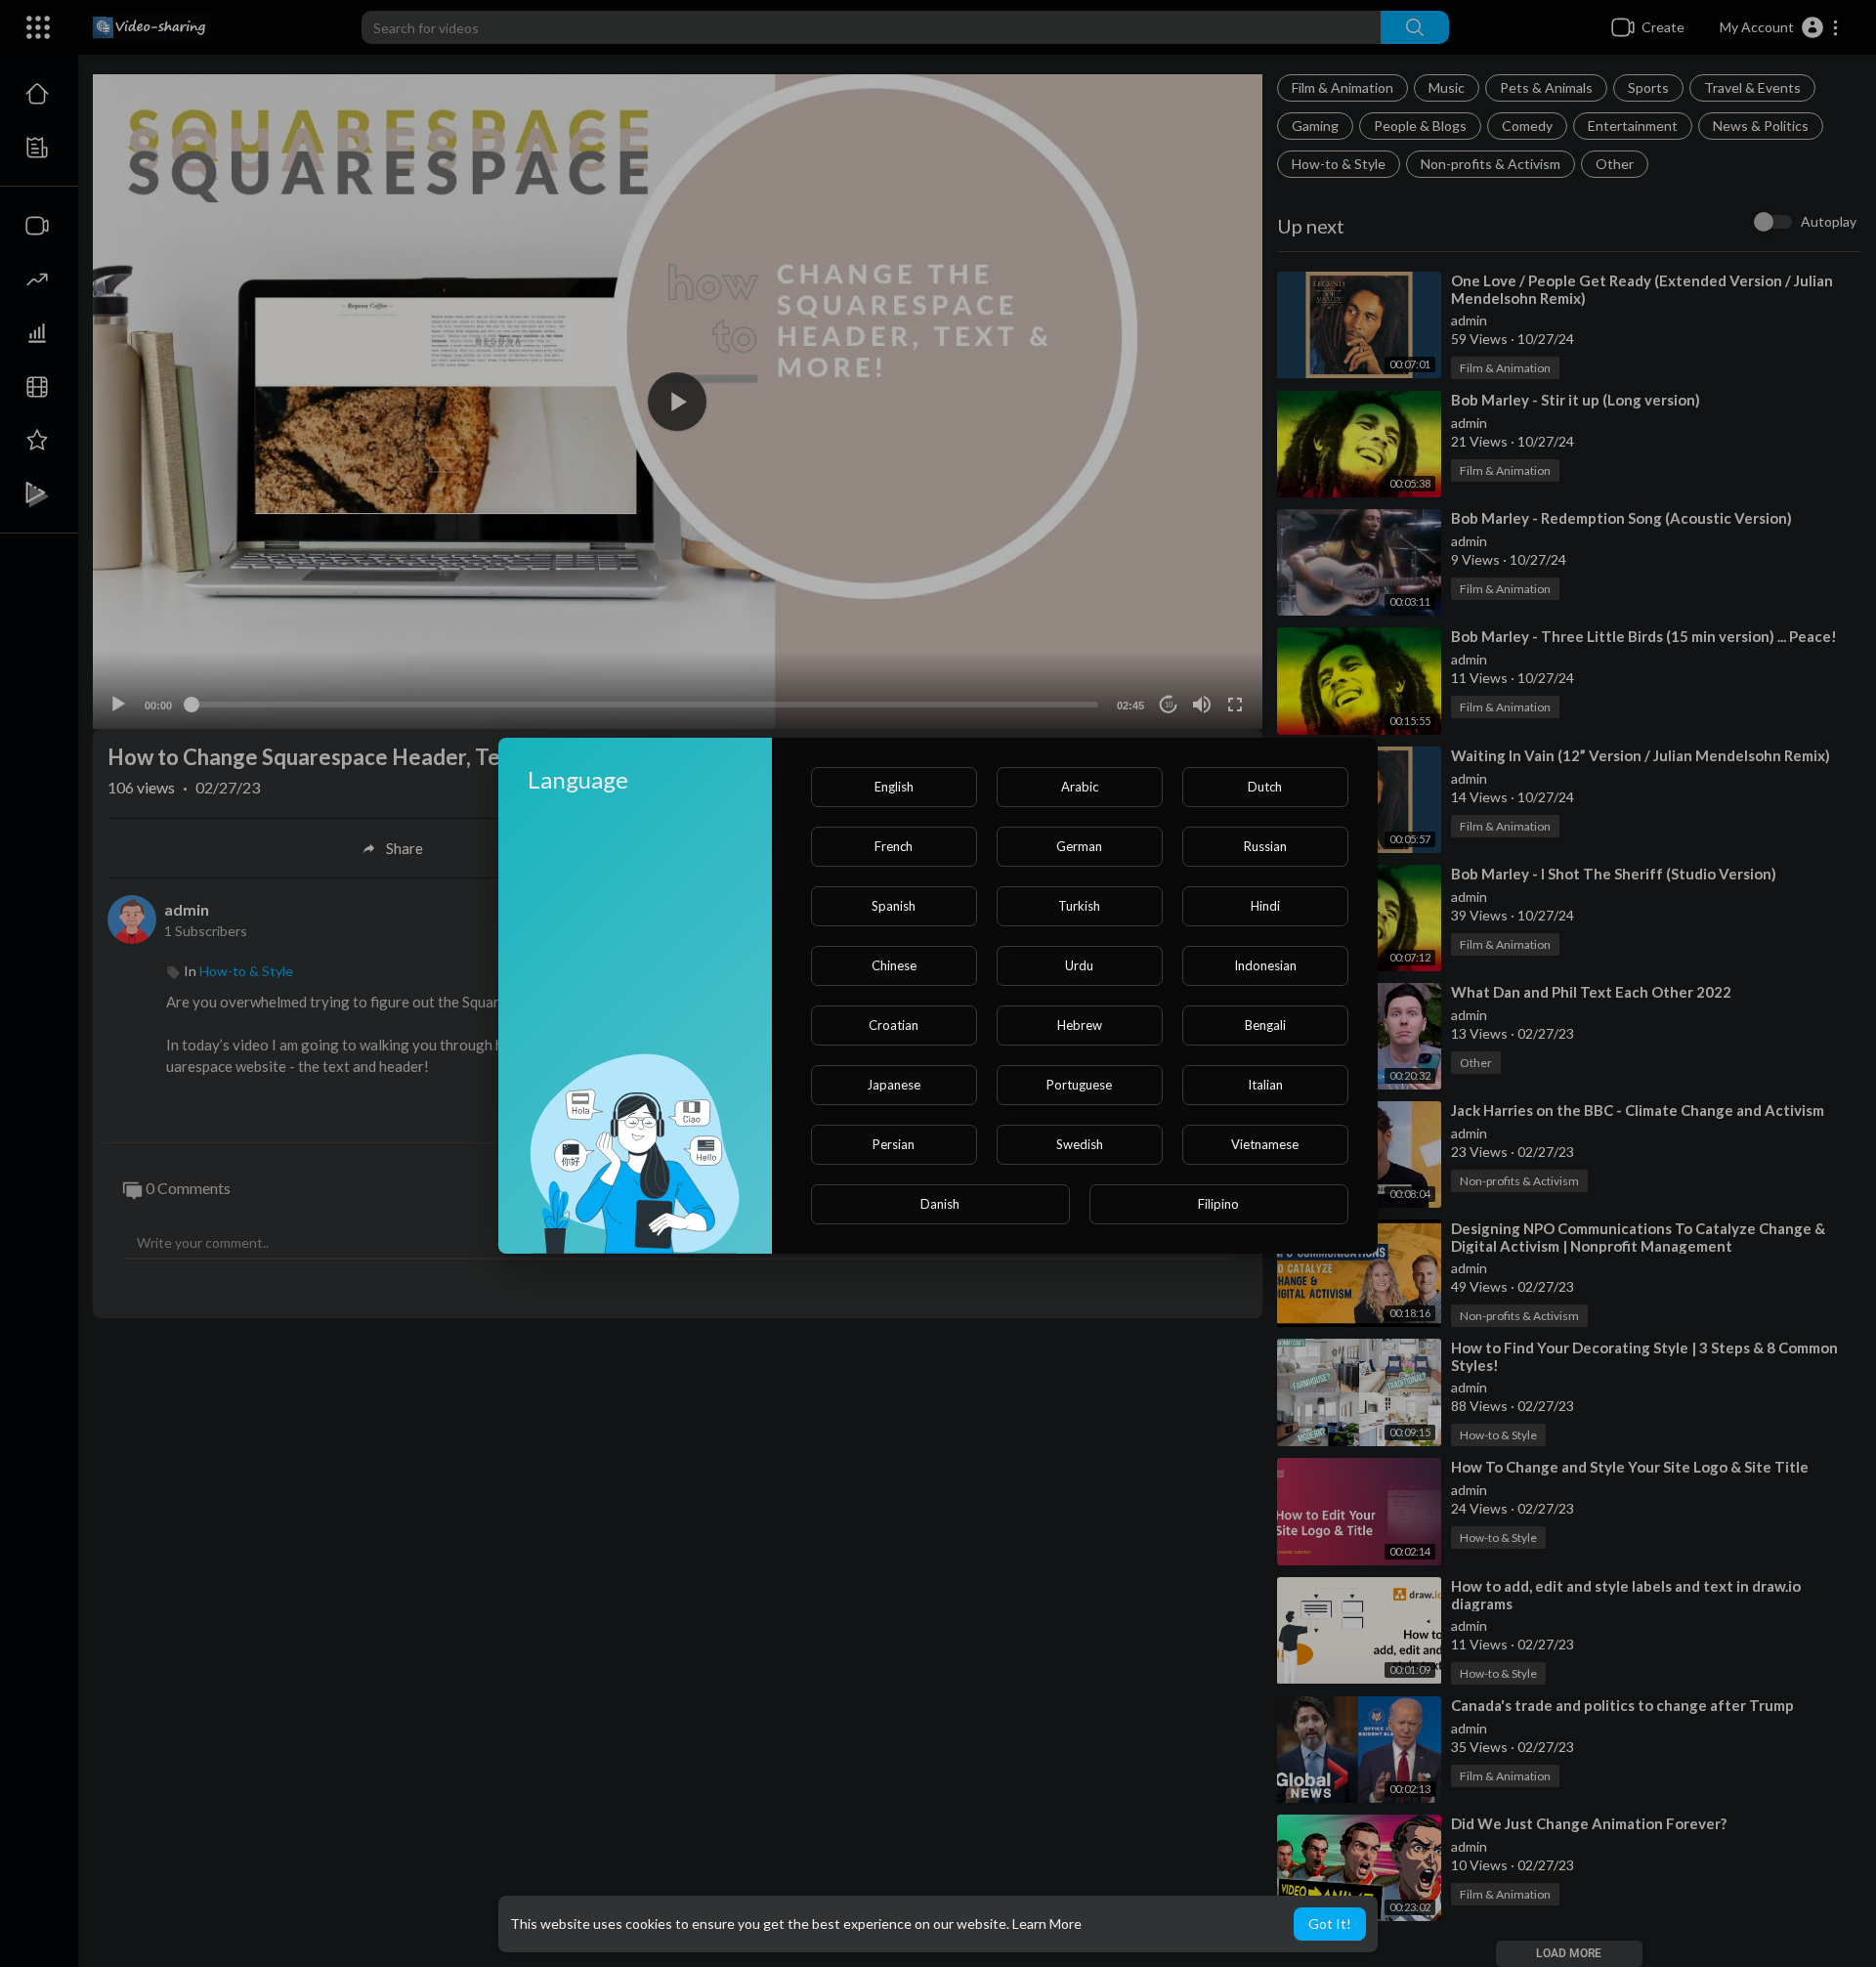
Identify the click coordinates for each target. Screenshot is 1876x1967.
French (894, 846)
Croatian (894, 1025)
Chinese (894, 965)
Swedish (1080, 1144)
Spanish (894, 906)
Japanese (894, 1085)
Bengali (1265, 1025)
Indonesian (1265, 965)
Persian (894, 1144)
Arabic (1080, 787)
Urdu (1079, 965)
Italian (1265, 1085)
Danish (940, 1204)
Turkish (1079, 906)
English (894, 787)
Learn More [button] (1047, 1924)
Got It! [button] (1330, 1924)
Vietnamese (1265, 1144)
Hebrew (1080, 1025)
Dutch (1265, 787)
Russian (1265, 846)
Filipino (1218, 1204)
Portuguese (1079, 1085)
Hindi (1265, 906)
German (1079, 846)
